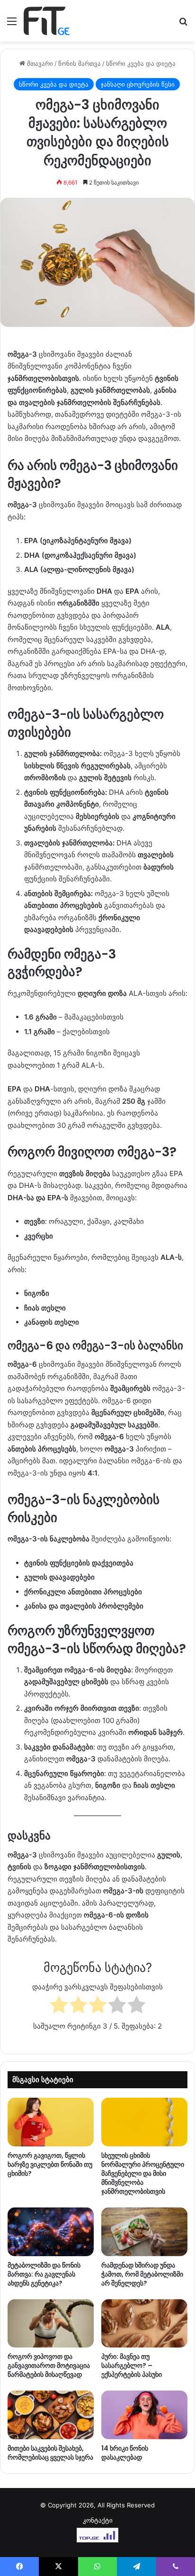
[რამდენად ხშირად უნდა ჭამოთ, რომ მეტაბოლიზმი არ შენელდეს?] (144, 2232)
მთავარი (39, 63)
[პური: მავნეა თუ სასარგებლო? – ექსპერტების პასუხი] (144, 2324)
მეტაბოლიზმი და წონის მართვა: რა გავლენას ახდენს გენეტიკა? (44, 2274)
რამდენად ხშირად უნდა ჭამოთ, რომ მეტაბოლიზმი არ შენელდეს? (142, 2274)
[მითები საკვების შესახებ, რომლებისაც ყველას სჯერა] (51, 2415)
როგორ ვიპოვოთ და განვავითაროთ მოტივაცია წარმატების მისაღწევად (49, 2365)
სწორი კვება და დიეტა (141, 63)
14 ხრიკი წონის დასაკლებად (125, 2453)
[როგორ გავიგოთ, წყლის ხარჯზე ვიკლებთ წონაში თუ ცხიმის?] (51, 2122)
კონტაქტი (98, 2520)
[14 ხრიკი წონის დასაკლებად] (144, 2415)
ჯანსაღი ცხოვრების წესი (138, 84)
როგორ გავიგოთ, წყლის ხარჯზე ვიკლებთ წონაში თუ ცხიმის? (50, 2164)
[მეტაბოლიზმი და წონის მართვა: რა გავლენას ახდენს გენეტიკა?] (51, 2232)
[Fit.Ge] (47, 21)
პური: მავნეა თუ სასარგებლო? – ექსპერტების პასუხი (132, 2365)
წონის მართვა (80, 63)
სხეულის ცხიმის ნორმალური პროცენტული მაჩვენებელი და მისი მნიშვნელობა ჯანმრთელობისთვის (143, 2173)
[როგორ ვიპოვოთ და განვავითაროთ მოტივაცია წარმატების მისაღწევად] (51, 2324)
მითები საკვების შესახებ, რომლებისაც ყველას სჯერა (50, 2453)
